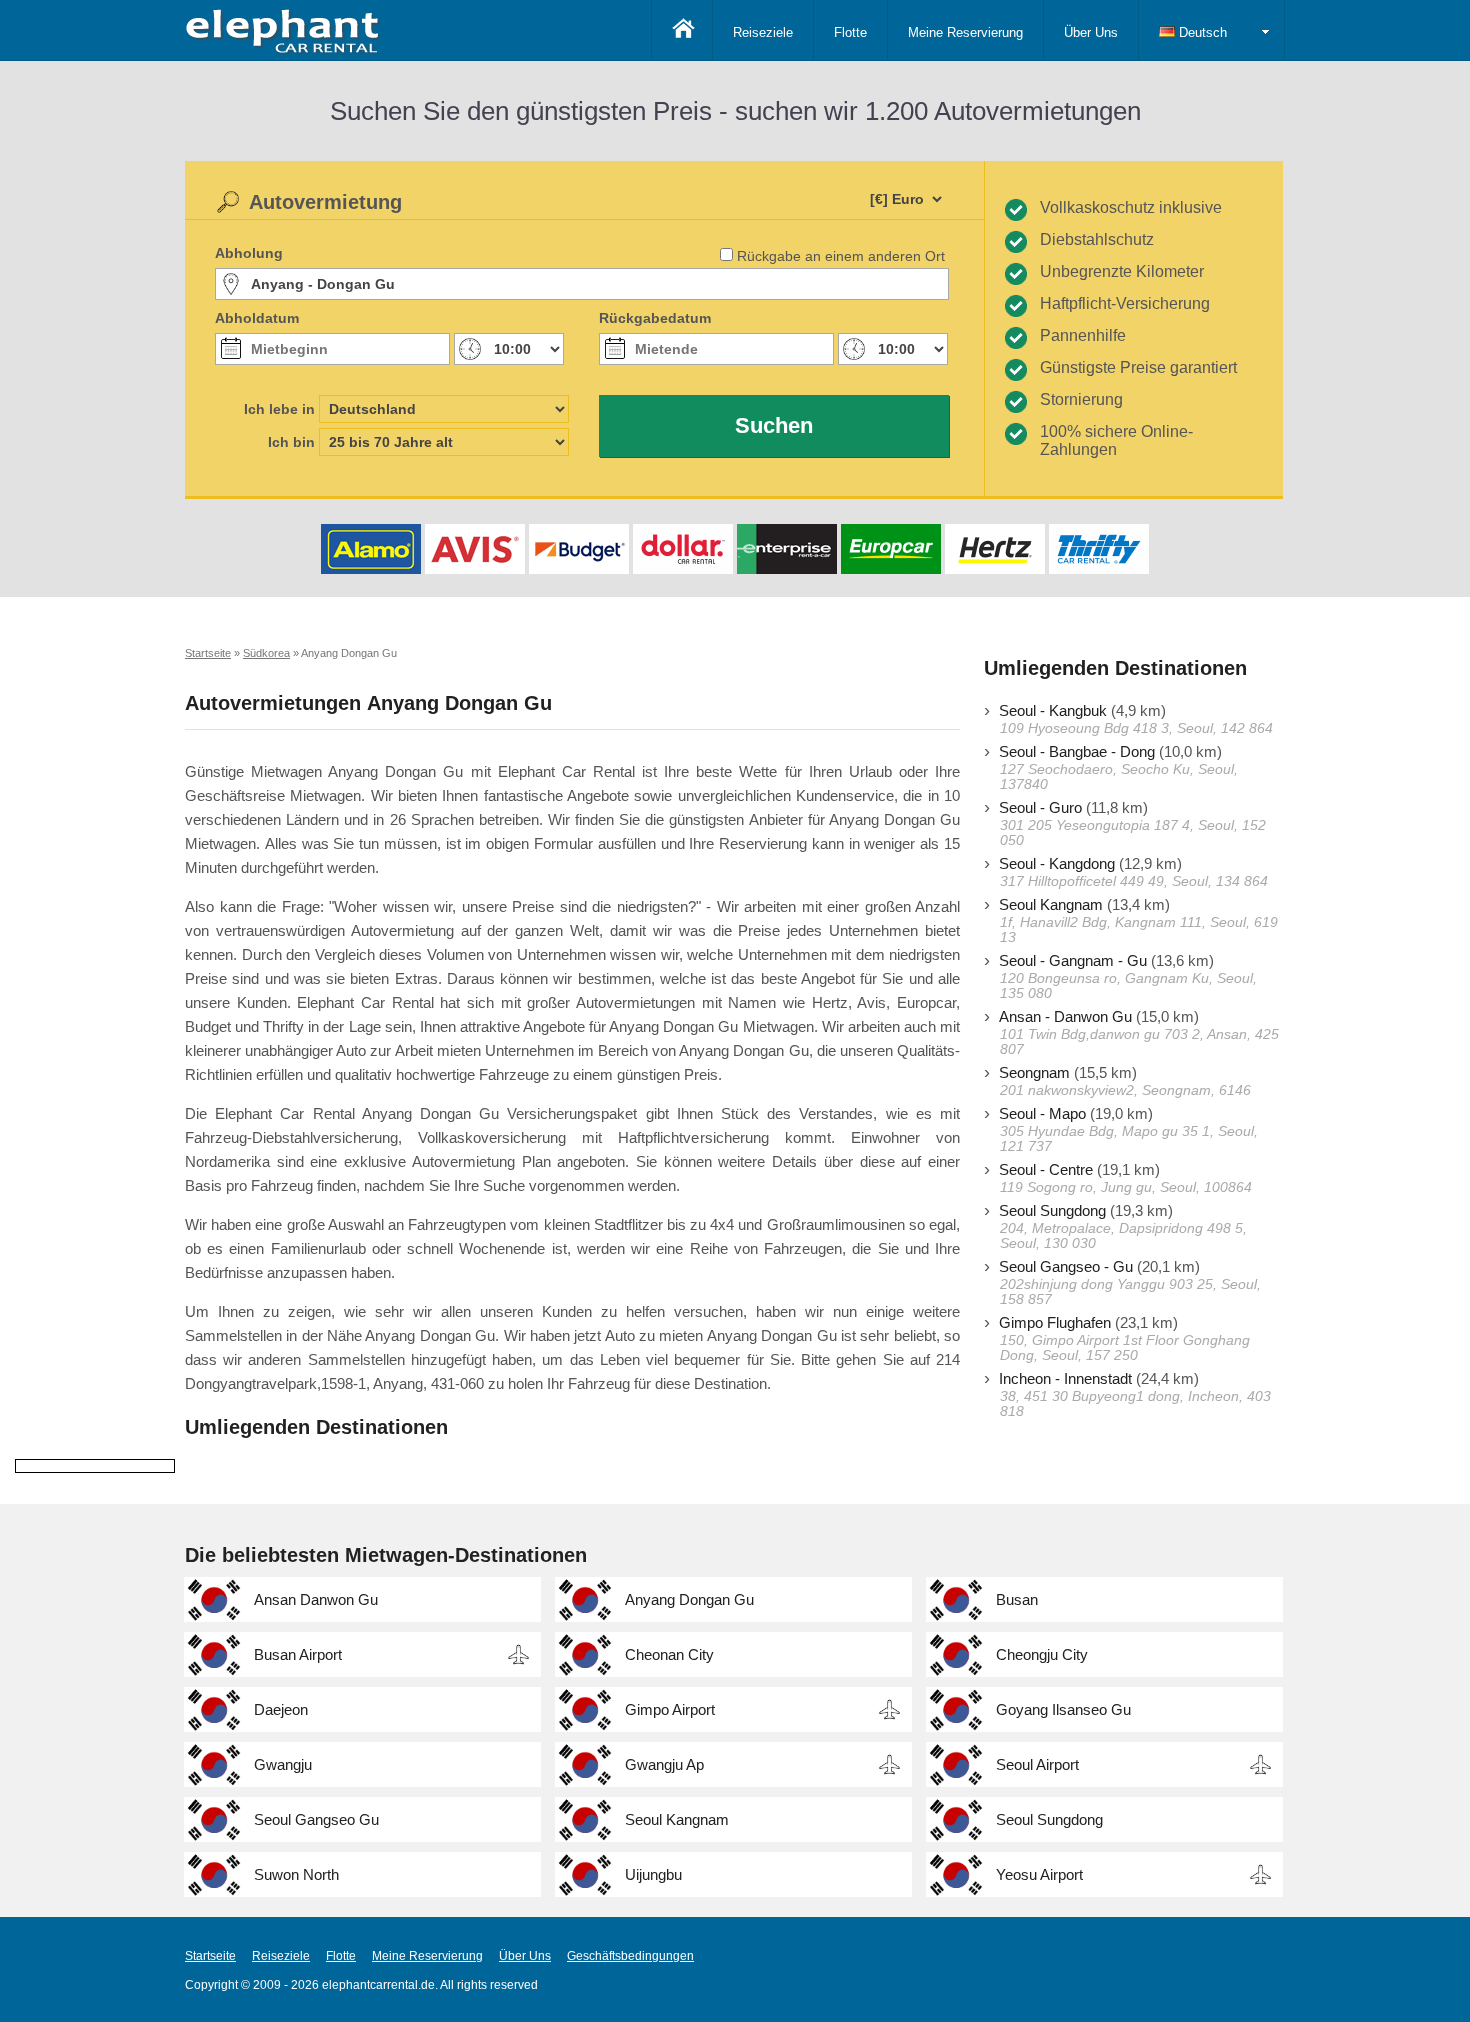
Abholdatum (257, 318)
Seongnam (1034, 1072)
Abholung (249, 253)
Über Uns (1091, 32)
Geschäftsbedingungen (630, 1956)
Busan (1017, 1599)
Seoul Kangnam (1051, 904)
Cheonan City (669, 1654)
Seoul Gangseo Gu (316, 1819)
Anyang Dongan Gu (689, 1599)
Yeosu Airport (1039, 1874)
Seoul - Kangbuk (1053, 710)
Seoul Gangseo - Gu (1066, 1266)
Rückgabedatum (655, 318)
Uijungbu (653, 1874)
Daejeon (281, 1709)
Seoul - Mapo (1042, 1113)
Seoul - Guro (1040, 807)
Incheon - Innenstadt (1065, 1378)
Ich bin (291, 442)
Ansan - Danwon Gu (1065, 1016)
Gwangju (283, 1764)
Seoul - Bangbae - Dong (1077, 751)
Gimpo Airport (670, 1709)
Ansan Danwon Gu (316, 1599)
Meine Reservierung (965, 32)
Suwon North (296, 1874)
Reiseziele (763, 32)
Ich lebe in (279, 409)
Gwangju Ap (664, 1764)
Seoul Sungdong (1052, 1210)
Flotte (850, 32)
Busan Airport (298, 1654)
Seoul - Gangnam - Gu (1073, 960)
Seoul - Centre (1046, 1169)
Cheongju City (1042, 1654)
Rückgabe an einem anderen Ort (841, 256)
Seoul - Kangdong (1057, 863)
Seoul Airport (1037, 1764)
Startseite (210, 1956)
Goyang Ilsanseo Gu (1063, 1709)
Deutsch (1201, 32)
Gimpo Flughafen (1055, 1322)
